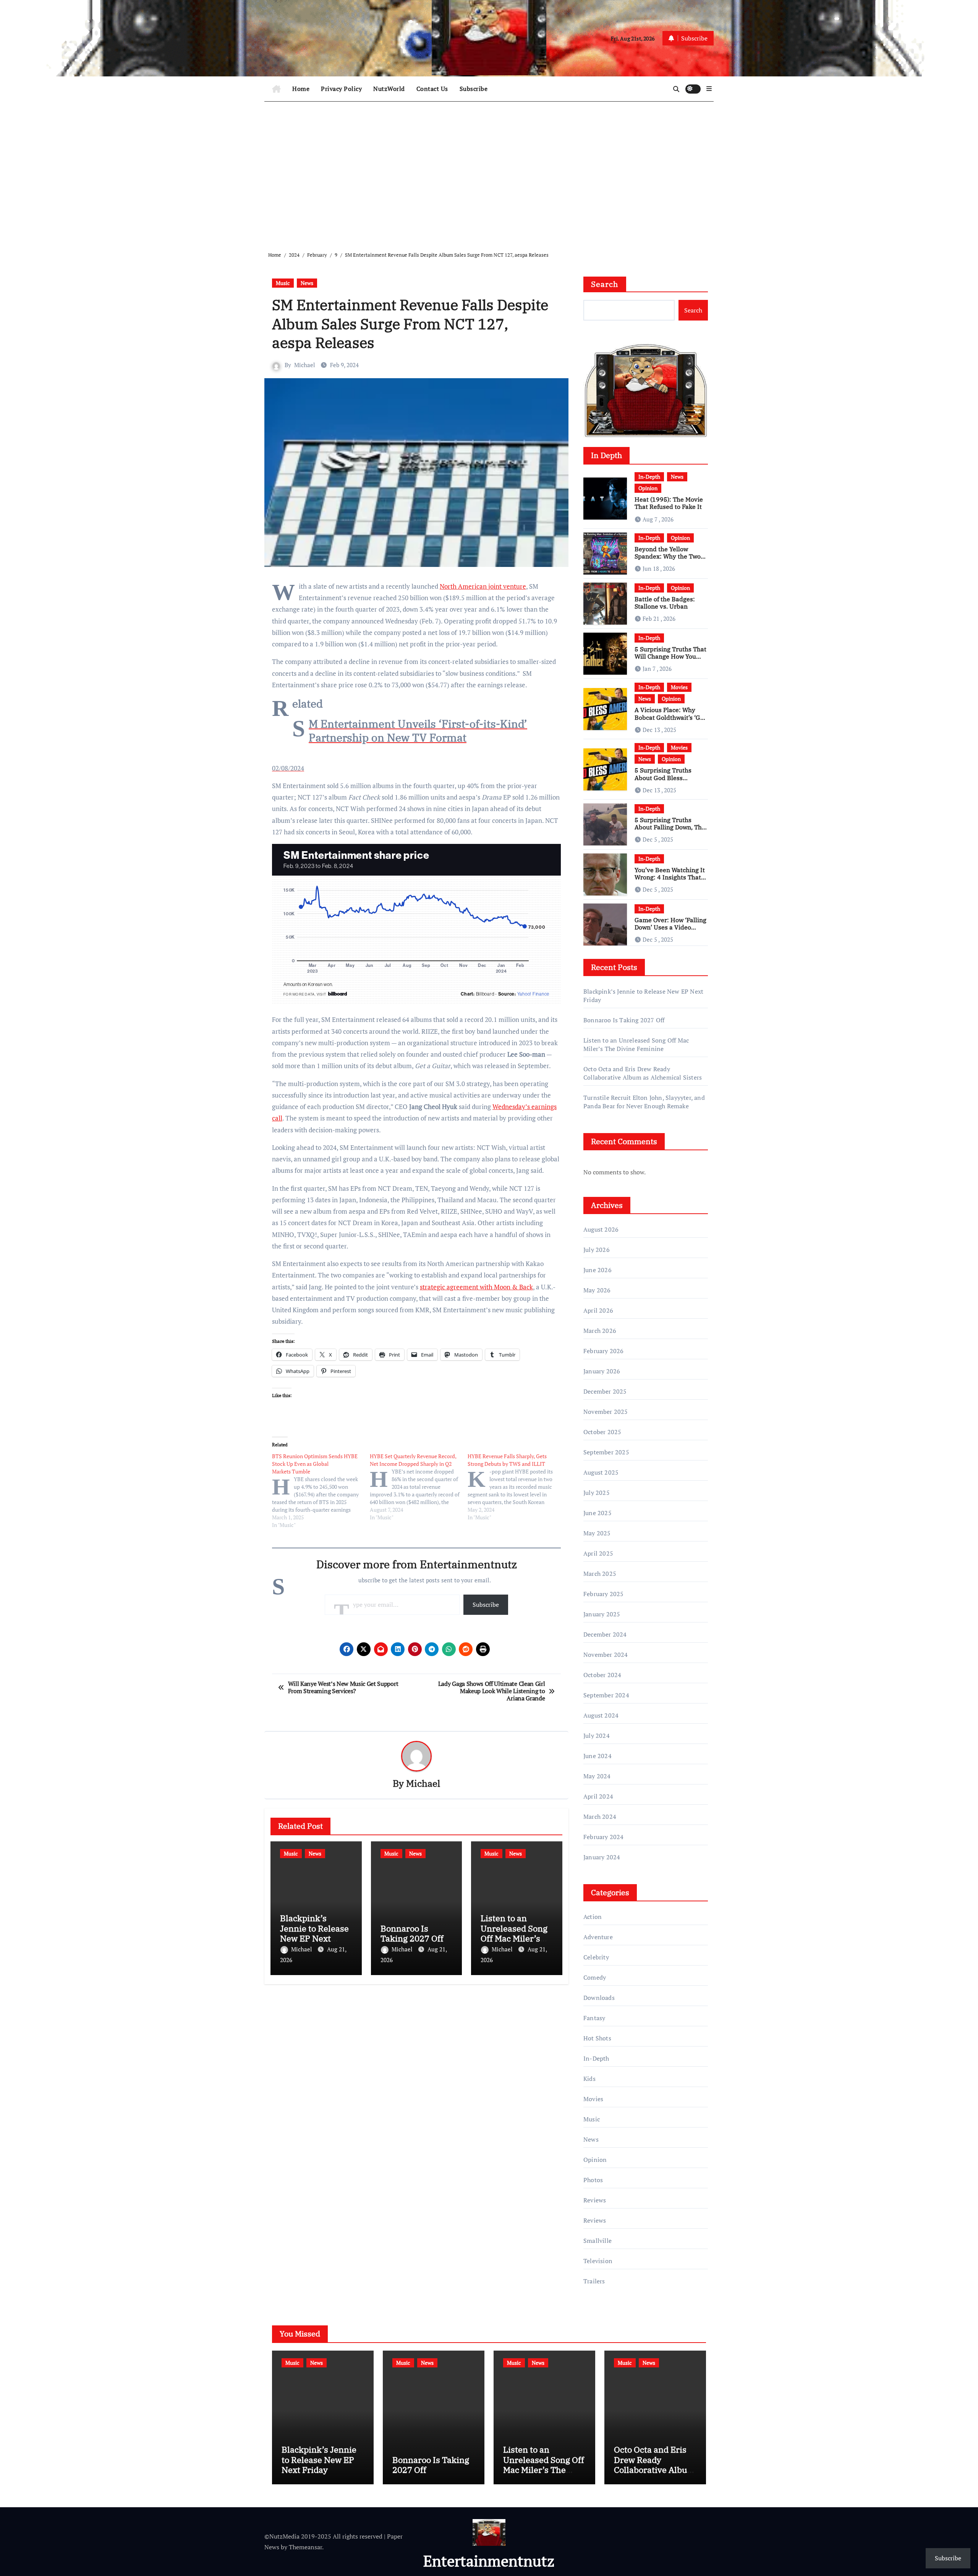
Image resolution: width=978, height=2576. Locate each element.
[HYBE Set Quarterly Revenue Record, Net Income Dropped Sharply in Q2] (419, 1487)
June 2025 (597, 1513)
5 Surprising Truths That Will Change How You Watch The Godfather (670, 656)
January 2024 (602, 1857)
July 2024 (597, 1736)
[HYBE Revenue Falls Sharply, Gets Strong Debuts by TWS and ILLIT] (517, 1487)
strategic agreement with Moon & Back (476, 1287)
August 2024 (601, 1715)
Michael (305, 365)
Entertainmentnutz (489, 2561)
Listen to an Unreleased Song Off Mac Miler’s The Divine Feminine (514, 1938)
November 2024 (606, 1655)
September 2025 (606, 1452)
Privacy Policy (341, 89)
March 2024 (600, 1817)
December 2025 (605, 1391)
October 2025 (602, 1432)
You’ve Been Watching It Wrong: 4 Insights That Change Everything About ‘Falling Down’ (670, 881)
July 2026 (597, 1250)
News (307, 283)
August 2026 (601, 1229)
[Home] (276, 89)
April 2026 (598, 1310)
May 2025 (597, 1533)
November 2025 (606, 1412)
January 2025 (602, 1614)
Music (283, 283)
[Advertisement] (490, 170)
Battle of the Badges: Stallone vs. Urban (665, 603)
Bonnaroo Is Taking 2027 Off (412, 1933)
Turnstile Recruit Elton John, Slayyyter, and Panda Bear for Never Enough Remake (644, 1102)
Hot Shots (597, 2038)
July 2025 (597, 1493)
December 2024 (605, 1634)
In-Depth (649, 477)
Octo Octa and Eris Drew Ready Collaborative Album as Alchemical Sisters (643, 1073)
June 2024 (597, 1756)
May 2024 (597, 1776)
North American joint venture (483, 586)
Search (605, 284)
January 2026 (602, 1371)
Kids (589, 2079)
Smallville (597, 2241)
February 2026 (604, 1351)
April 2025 (598, 1553)
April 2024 (598, 1796)
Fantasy (594, 2018)
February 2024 (604, 1837)
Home (301, 89)
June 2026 (597, 1270)
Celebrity (596, 1957)
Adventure (598, 1937)
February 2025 (604, 1594)
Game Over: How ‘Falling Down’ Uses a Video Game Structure (670, 927)
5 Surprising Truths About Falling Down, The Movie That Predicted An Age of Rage (670, 831)
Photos (593, 2180)
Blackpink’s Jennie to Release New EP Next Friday (314, 1933)
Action (593, 1917)
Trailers (594, 2281)
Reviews (595, 2200)
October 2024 (602, 1675)
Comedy (595, 1977)
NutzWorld (389, 89)
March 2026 (600, 1331)
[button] (709, 89)
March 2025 (600, 1574)
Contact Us (432, 89)
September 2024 (606, 1695)
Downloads (599, 1998)
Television (598, 2261)
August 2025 (601, 1472)
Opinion (648, 488)
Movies (679, 687)
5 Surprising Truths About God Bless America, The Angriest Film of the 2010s (667, 781)
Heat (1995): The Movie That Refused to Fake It (669, 503)
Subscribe (474, 89)
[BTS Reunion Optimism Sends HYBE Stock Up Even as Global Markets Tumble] (321, 1491)
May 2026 (597, 1290)
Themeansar (305, 2547)
